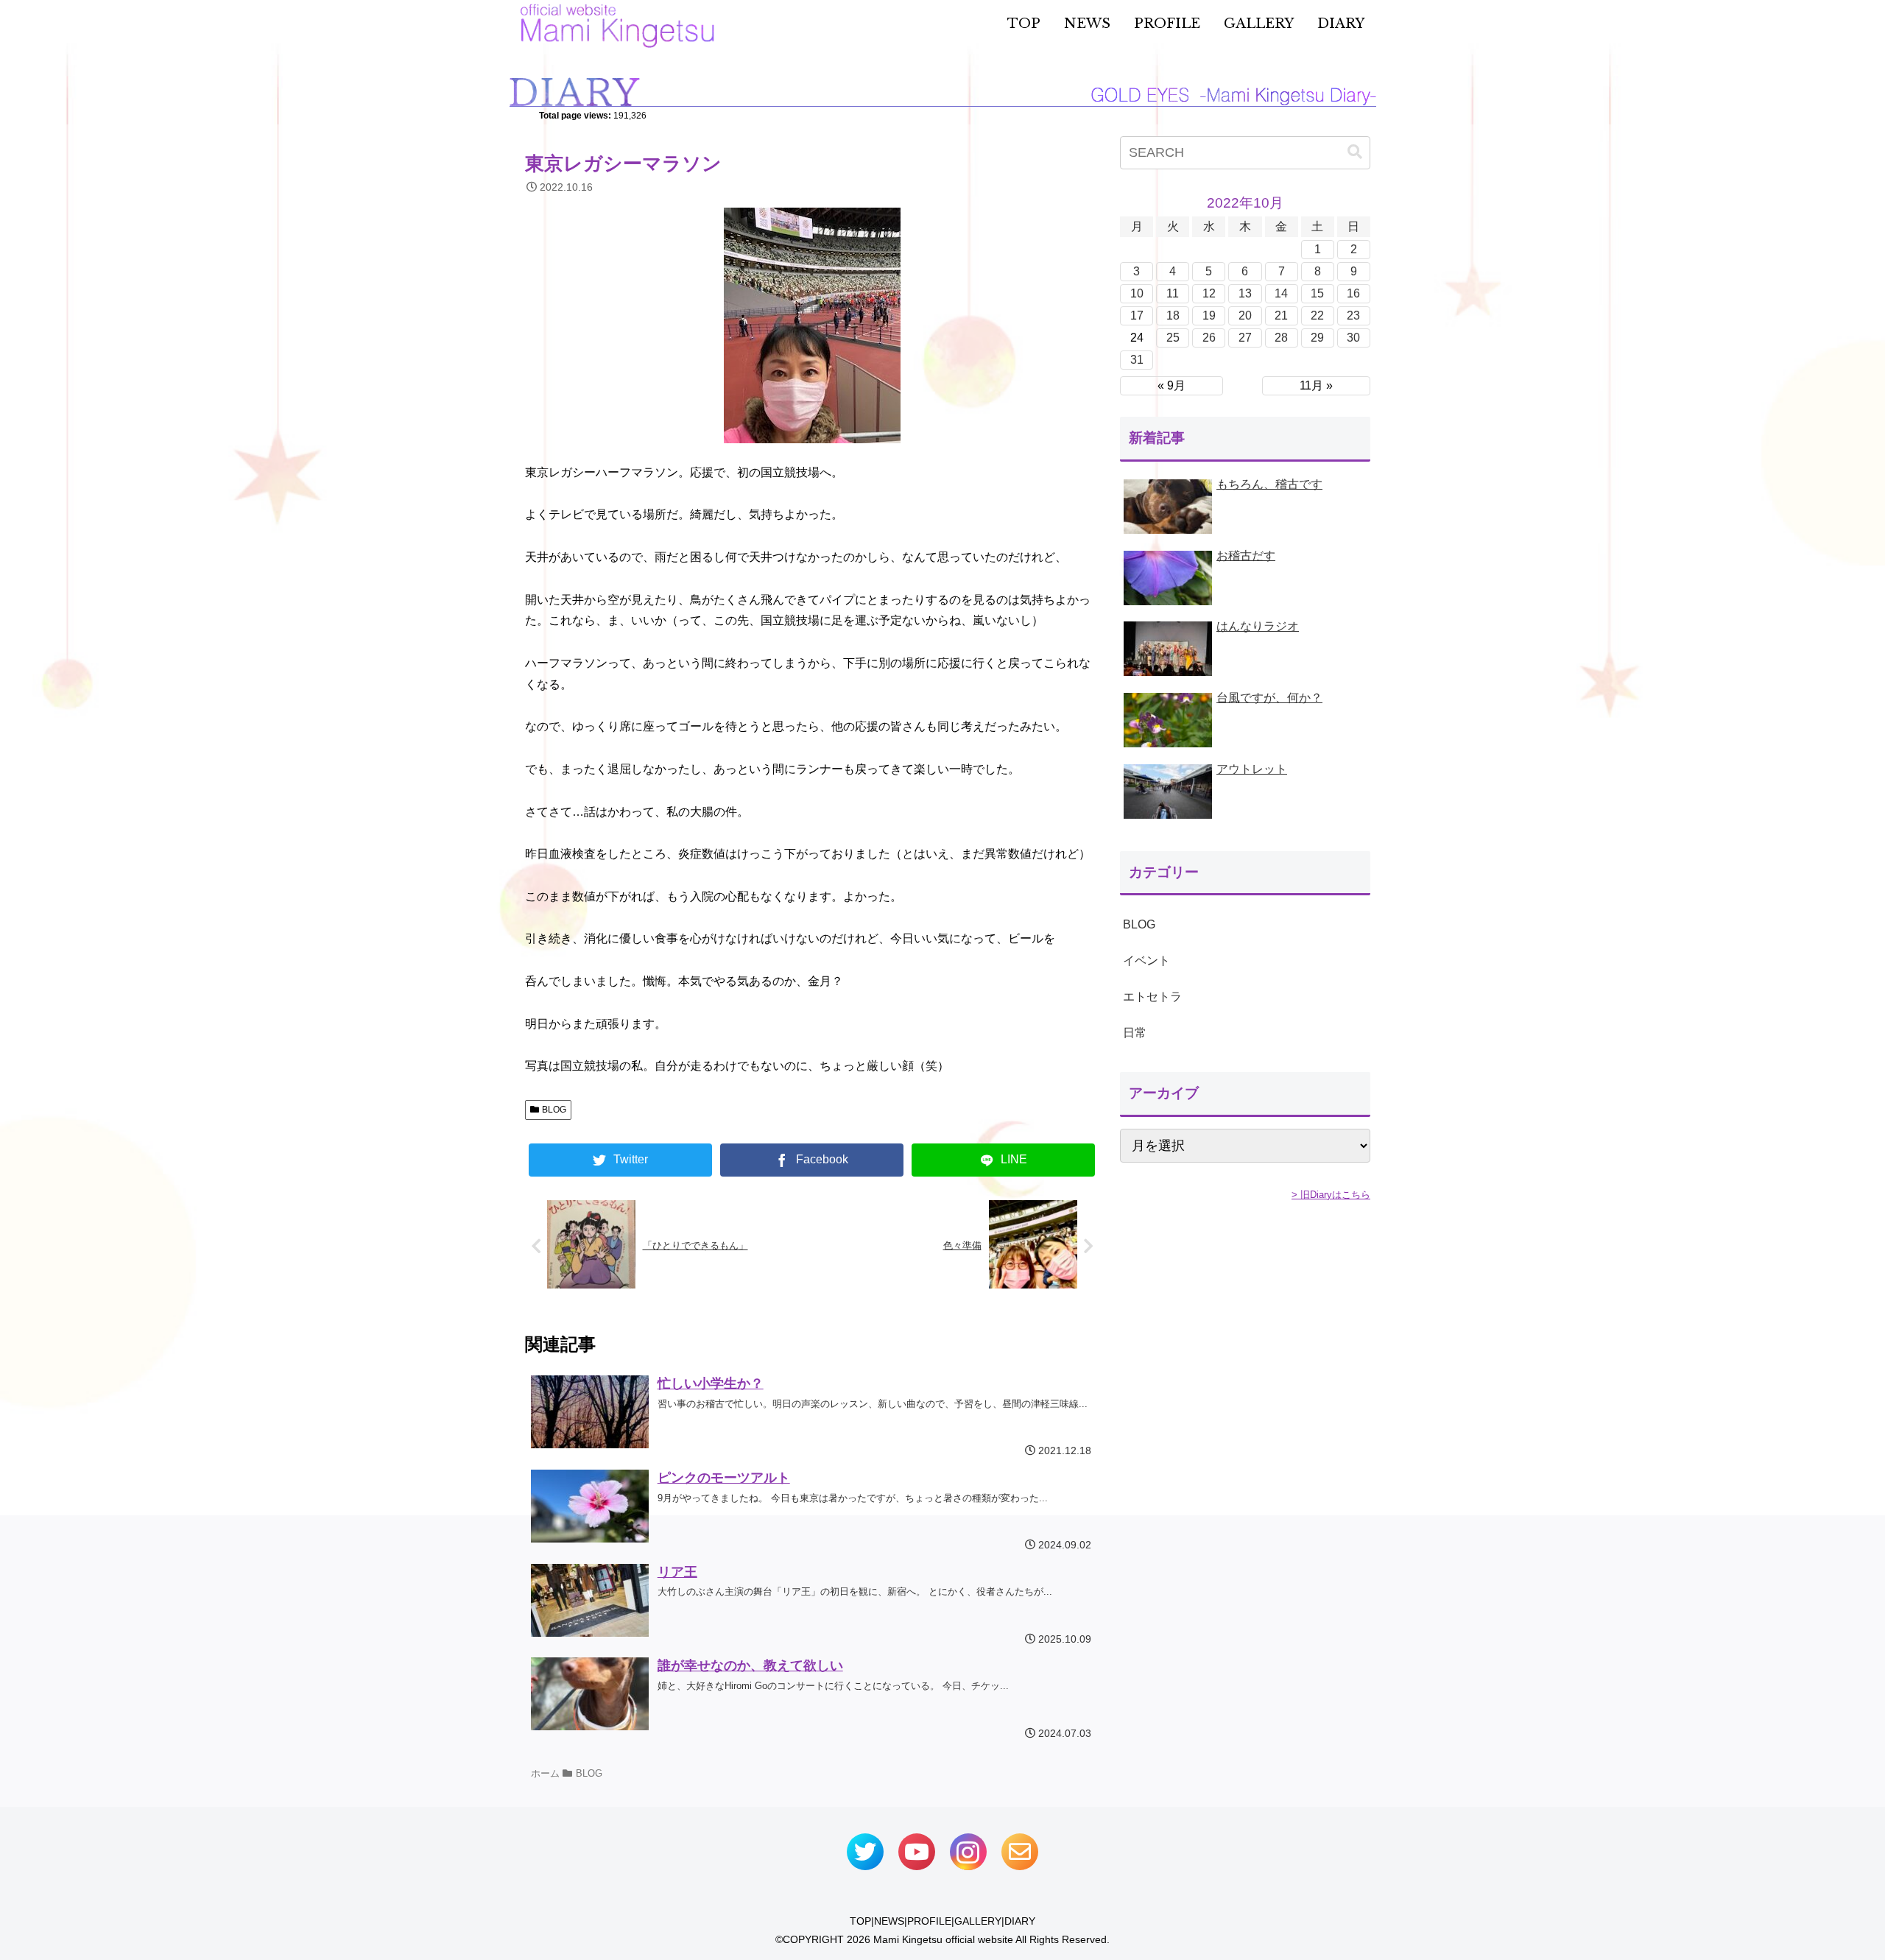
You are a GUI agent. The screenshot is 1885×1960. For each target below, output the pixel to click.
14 (1281, 293)
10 (1137, 293)
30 (1353, 338)
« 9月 (1171, 385)
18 (1173, 315)
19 (1209, 315)
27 (1245, 338)
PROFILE (929, 1921)
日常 (1135, 1033)
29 (1317, 338)
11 (1173, 293)
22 (1317, 315)
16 (1353, 293)
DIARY (1020, 1921)
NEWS (889, 1921)
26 (1209, 338)
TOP (860, 1921)
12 (1209, 293)
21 (1281, 315)
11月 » (1316, 385)
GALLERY (978, 1921)
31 (1137, 360)
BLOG (554, 1110)
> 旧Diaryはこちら (1331, 1195)
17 (1137, 315)
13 (1245, 293)
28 (1281, 338)
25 (1173, 338)
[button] (1355, 152)
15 (1317, 293)
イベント (1146, 960)
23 (1353, 315)
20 (1245, 315)
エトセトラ (1152, 997)
